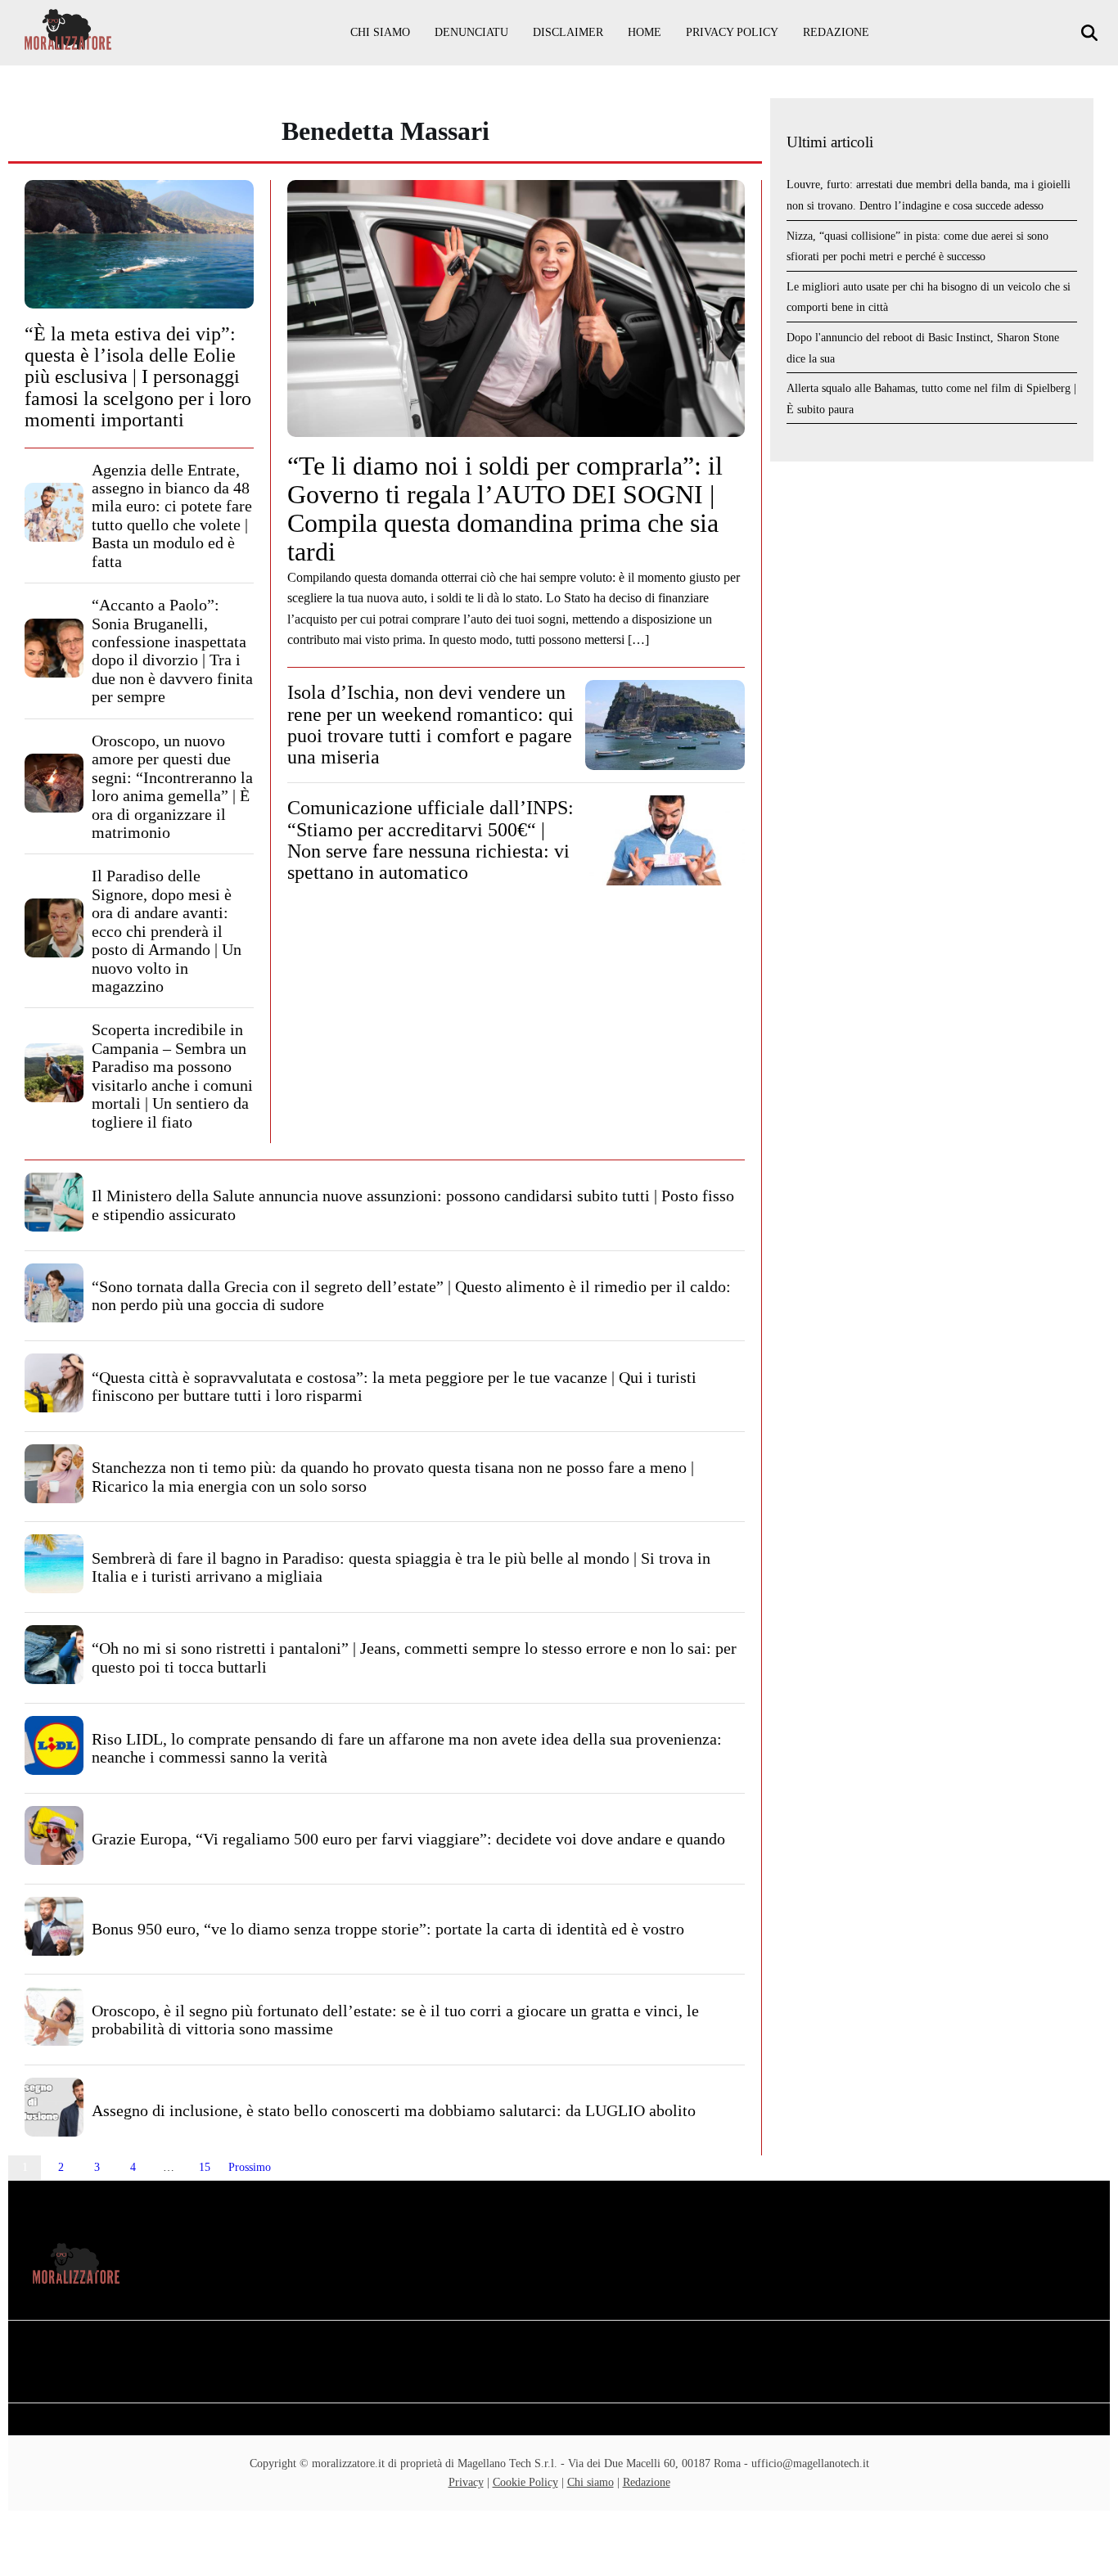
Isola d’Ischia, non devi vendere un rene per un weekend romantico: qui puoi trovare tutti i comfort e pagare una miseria (431, 725)
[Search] (1091, 33)
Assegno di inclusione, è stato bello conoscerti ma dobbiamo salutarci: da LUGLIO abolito (394, 2110)
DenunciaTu (471, 32)
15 (205, 2167)
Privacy (466, 2482)
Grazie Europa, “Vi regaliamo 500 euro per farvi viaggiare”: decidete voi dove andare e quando (408, 1839)
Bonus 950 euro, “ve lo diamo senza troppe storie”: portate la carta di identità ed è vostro (388, 1929)
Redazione (836, 32)
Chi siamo (380, 32)
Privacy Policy (732, 32)
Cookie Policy (525, 2482)
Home (645, 32)
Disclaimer (568, 32)
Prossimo (250, 2167)
